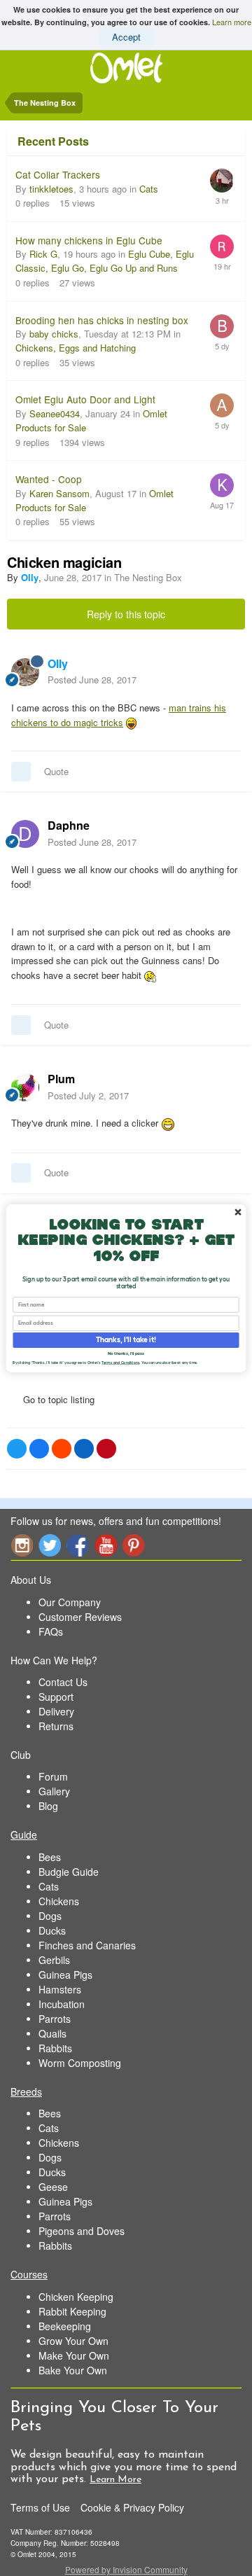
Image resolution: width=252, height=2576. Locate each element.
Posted (92, 680)
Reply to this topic (126, 614)
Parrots (55, 2019)
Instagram (22, 1545)
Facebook (78, 1545)
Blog (48, 1806)
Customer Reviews (80, 1617)
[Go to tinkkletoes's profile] (222, 181)
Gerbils (54, 1960)
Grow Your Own (73, 2341)
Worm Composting (80, 2063)
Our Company (70, 1602)
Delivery (56, 1711)
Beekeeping (65, 2326)
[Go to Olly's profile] (25, 672)
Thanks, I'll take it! (126, 1339)
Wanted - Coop (49, 479)
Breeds (26, 2091)
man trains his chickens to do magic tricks (119, 715)
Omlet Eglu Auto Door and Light (85, 399)
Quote (56, 771)
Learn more (232, 22)
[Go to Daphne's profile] (25, 834)
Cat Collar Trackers (58, 174)
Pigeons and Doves (82, 2231)
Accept (126, 37)
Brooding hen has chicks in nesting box (102, 320)
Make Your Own (74, 2355)
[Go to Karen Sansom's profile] (222, 485)
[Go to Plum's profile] (25, 1087)
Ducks (52, 1930)
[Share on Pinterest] (106, 1449)
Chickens (59, 1901)
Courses (29, 2274)
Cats (149, 189)
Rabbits (55, 2048)
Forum (53, 1776)
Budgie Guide (69, 1872)
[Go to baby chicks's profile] (222, 326)
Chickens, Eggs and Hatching (76, 348)
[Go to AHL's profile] (222, 405)
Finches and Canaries (87, 1945)
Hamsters (60, 1989)
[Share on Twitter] (17, 1449)
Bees (50, 1857)
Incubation (62, 2004)
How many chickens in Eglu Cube (89, 240)
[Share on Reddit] (62, 1449)
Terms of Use (40, 2507)
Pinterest (134, 1545)
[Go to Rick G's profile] (222, 246)
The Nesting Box (148, 577)
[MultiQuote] (21, 772)
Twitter (50, 1545)
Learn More (115, 2480)
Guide (24, 1834)
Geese (53, 2187)
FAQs (51, 1631)
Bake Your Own (73, 2370)
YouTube (106, 1545)
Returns (56, 1726)
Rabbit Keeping (72, 2311)
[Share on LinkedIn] (84, 1449)
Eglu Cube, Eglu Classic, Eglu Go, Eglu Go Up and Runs (105, 261)
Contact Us (63, 1682)
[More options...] (227, 671)
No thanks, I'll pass (126, 1353)
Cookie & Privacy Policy (132, 2507)
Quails (52, 2033)
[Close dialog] (238, 1212)
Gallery (54, 1791)
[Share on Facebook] (39, 1449)
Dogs (50, 1916)
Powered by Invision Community (126, 2569)
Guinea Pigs (65, 1975)
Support (56, 1697)
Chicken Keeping (76, 2297)
